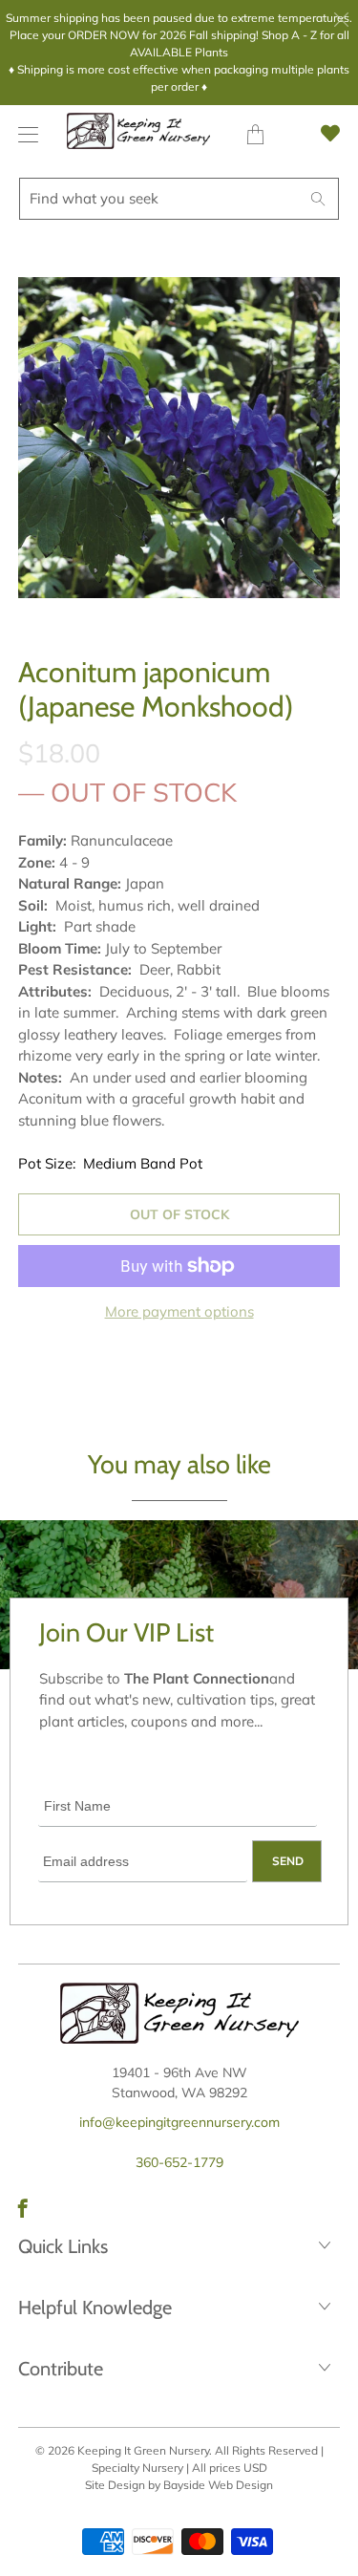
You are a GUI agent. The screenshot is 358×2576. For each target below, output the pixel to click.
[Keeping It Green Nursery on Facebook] (23, 2208)
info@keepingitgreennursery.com (179, 2122)
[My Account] (23, 134)
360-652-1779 (179, 2162)
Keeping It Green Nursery (143, 2450)
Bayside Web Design (218, 2485)
